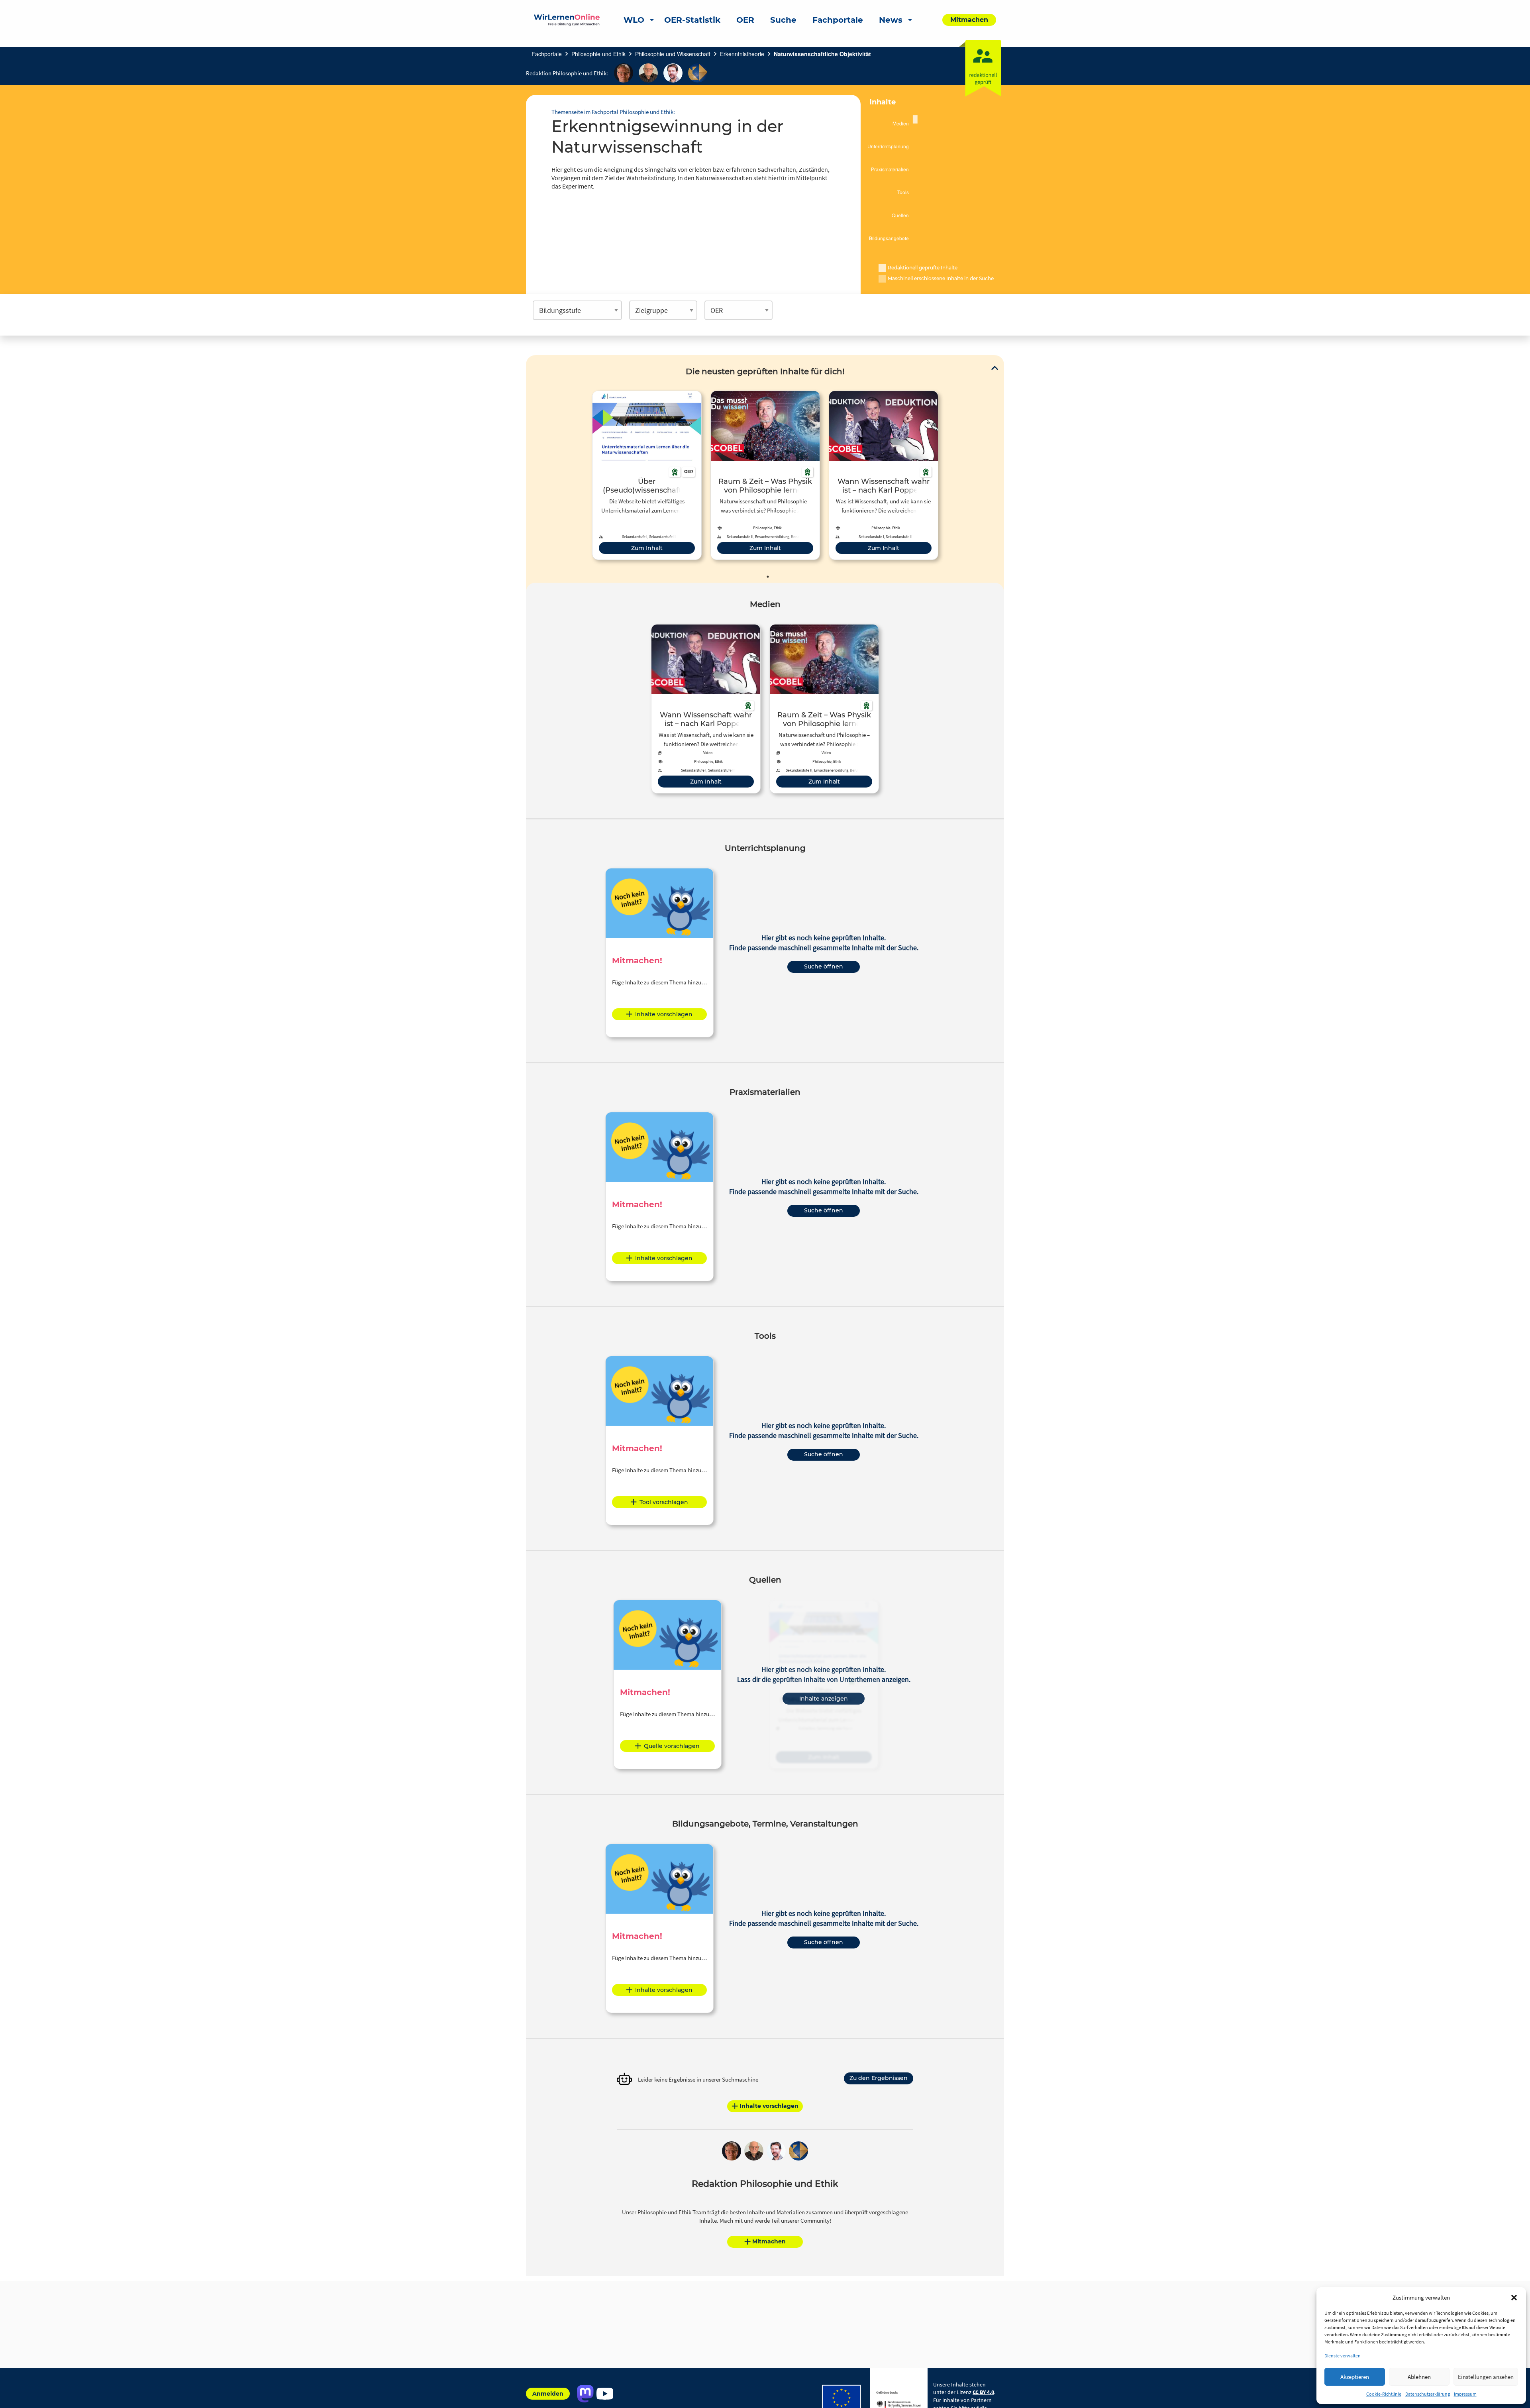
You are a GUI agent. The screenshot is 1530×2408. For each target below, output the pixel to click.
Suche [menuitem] (783, 20)
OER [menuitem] (745, 20)
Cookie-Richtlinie (1384, 2394)
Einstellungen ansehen (1486, 2377)
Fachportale (547, 54)
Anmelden (548, 2394)
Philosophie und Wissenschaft (673, 54)
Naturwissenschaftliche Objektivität (822, 54)
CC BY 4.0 (983, 2392)
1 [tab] (768, 577)
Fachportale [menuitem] (838, 20)
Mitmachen (769, 2241)
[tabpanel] (647, 475)
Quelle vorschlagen (672, 1746)
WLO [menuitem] (634, 20)
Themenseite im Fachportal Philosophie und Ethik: (613, 112)
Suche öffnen (824, 966)
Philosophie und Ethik (598, 54)
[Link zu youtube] (605, 2394)
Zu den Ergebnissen (879, 2078)
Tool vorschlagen (664, 1502)
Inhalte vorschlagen (664, 1014)
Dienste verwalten (1343, 2356)
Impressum (1465, 2394)
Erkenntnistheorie (742, 54)
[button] (1514, 2298)
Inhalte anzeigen (824, 1699)
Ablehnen (1419, 2377)
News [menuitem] (891, 20)
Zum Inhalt (647, 548)
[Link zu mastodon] (585, 2394)
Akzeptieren (1355, 2377)
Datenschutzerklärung (1428, 2394)
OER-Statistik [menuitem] (692, 20)
